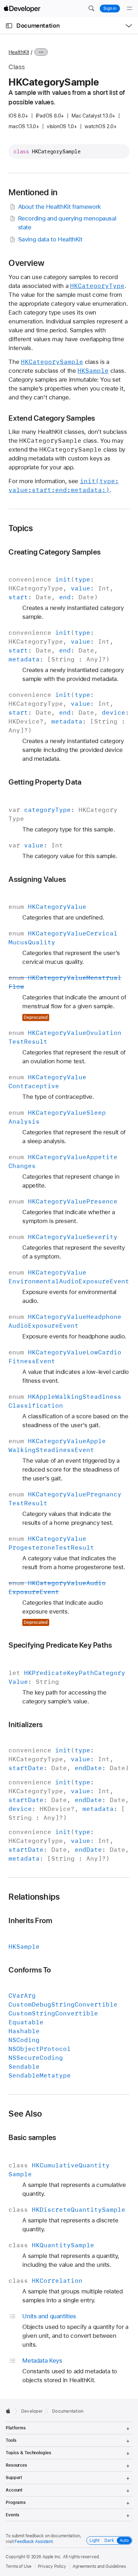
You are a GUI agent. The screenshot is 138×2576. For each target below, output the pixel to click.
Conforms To (30, 1970)
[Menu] (130, 9)
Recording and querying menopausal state (67, 223)
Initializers (25, 1724)
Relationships (34, 1897)
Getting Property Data (45, 782)
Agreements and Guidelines (99, 2566)
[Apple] (10, 2411)
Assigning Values (37, 879)
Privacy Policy (52, 2566)
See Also (25, 2114)
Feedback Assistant (34, 2542)
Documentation (38, 26)
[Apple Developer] (22, 9)
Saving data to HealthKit (50, 239)
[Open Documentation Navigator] (9, 26)
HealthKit (19, 52)
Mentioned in (33, 192)
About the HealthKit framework (59, 207)
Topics (21, 528)
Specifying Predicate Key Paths (60, 1645)
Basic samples (32, 2137)
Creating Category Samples (54, 552)
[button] (91, 9)
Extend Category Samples (52, 418)
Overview (26, 263)
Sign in (110, 9)
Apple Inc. (52, 2557)
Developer (32, 2411)
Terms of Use (19, 2566)
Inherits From (30, 1920)
